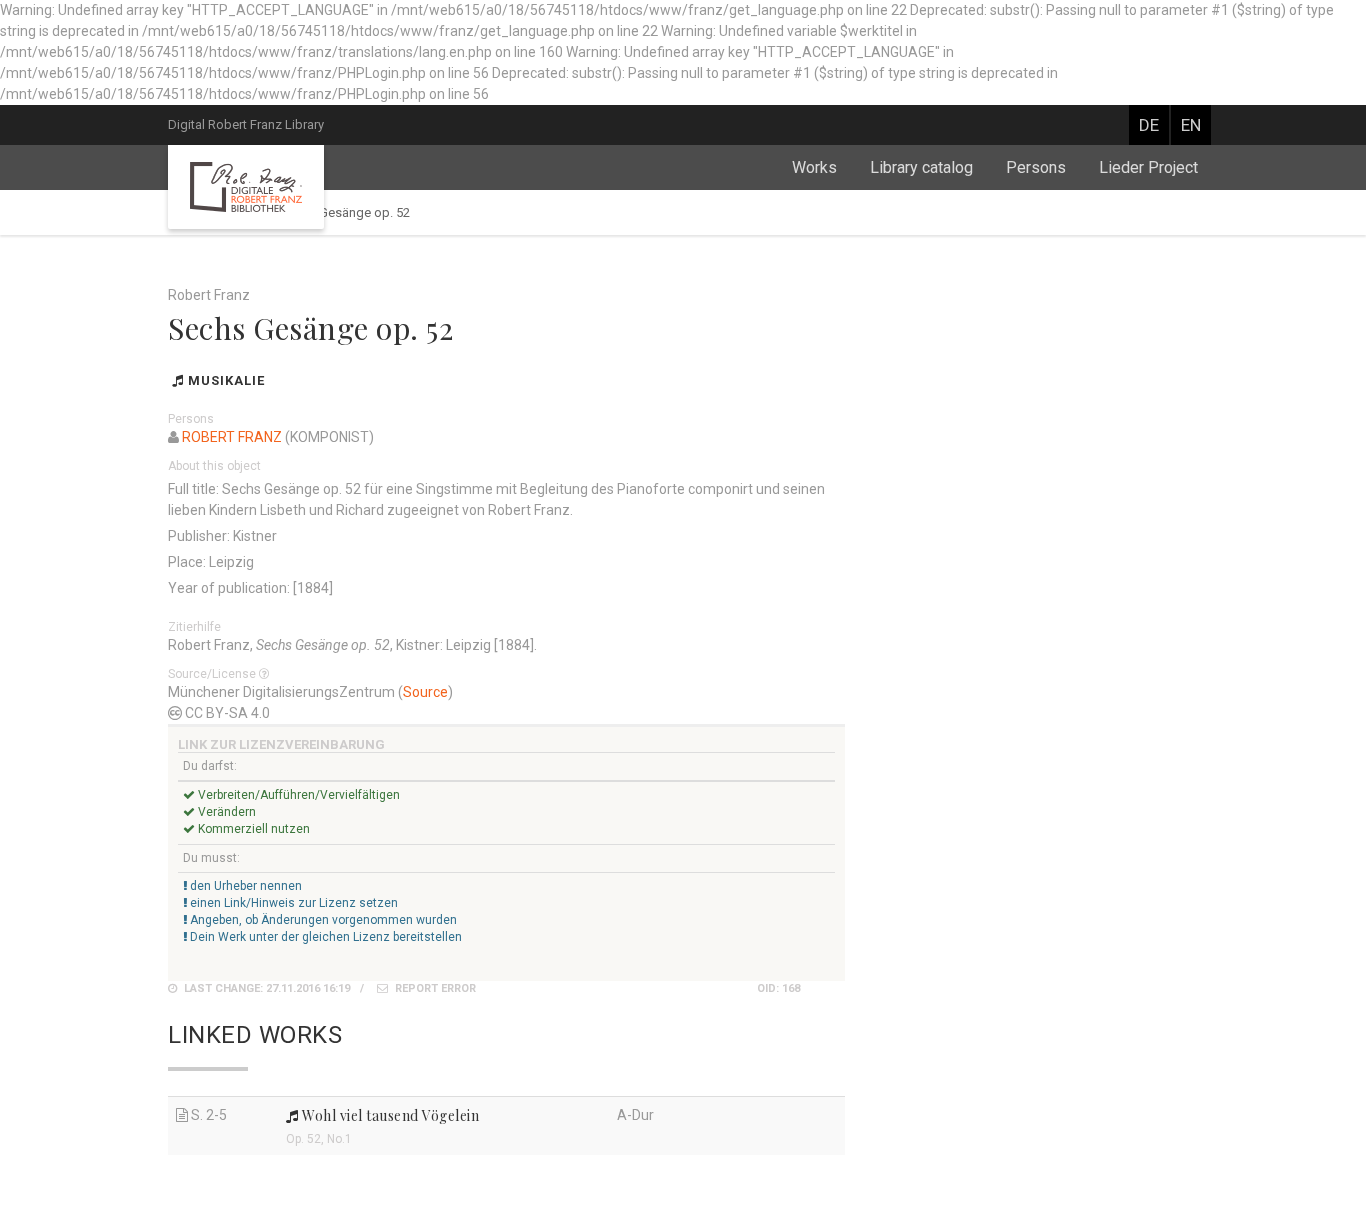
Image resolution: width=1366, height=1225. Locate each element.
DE (1149, 125)
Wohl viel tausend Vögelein (389, 1115)
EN (1191, 125)
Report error (434, 988)
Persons (1036, 167)
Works (814, 167)
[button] (266, 674)
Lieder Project (1148, 167)
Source (425, 692)
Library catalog (921, 167)
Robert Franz (232, 437)
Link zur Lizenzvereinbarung (281, 744)
